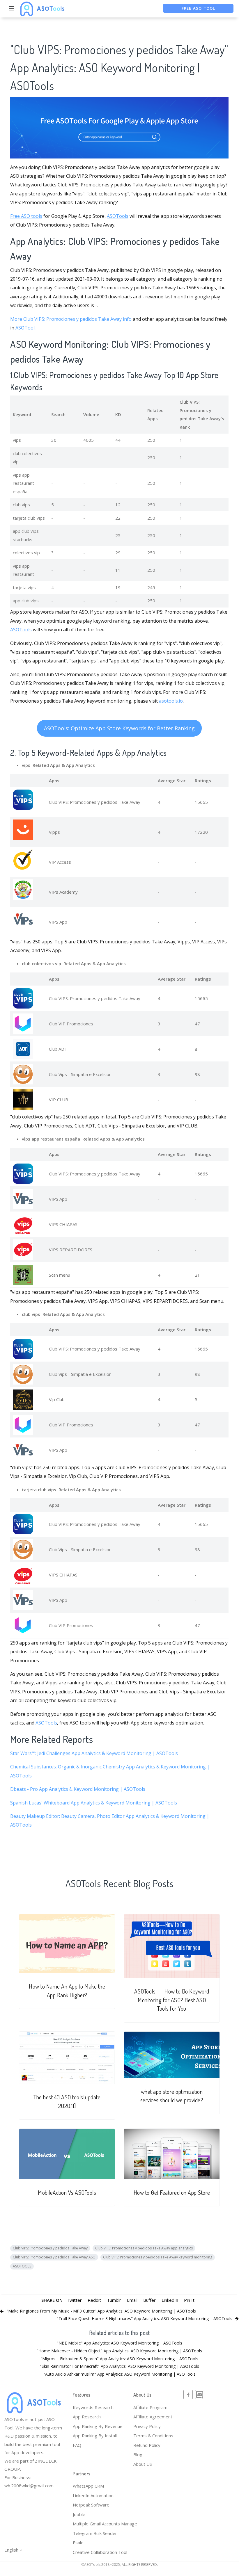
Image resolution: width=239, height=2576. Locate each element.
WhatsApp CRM (88, 2486)
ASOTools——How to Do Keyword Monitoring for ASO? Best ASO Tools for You (172, 2000)
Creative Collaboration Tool (100, 2552)
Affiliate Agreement (153, 2417)
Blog (138, 2454)
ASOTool (25, 328)
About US (143, 2464)
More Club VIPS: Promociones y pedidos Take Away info (71, 319)
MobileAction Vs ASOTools (67, 2193)
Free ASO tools (26, 216)
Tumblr (114, 2300)
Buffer (149, 2300)
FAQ (77, 2445)
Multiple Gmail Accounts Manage (105, 2524)
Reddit (94, 2300)
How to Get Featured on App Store (172, 2193)
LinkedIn (170, 2300)
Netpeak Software (91, 2505)
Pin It (189, 2300)
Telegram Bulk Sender (95, 2533)
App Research (87, 2417)
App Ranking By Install (95, 2436)
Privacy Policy (147, 2426)
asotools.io (171, 701)
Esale (78, 2543)
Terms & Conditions (153, 2436)
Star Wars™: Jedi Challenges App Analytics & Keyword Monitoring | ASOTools (94, 1753)
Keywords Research (93, 2407)
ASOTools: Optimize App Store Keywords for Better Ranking (119, 728)
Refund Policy (147, 2445)
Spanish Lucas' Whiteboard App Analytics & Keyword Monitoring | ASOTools (94, 1803)
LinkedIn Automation (93, 2495)
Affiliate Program (150, 2407)
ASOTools (118, 216)
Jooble (79, 2514)
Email (132, 2300)
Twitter (74, 2300)
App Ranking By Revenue (98, 2426)
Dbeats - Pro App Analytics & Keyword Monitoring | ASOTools (78, 1789)
